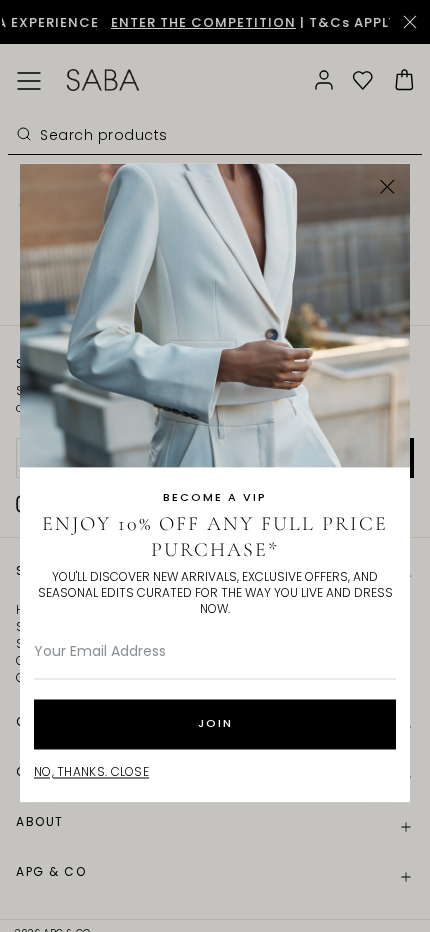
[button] (387, 186)
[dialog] (215, 466)
